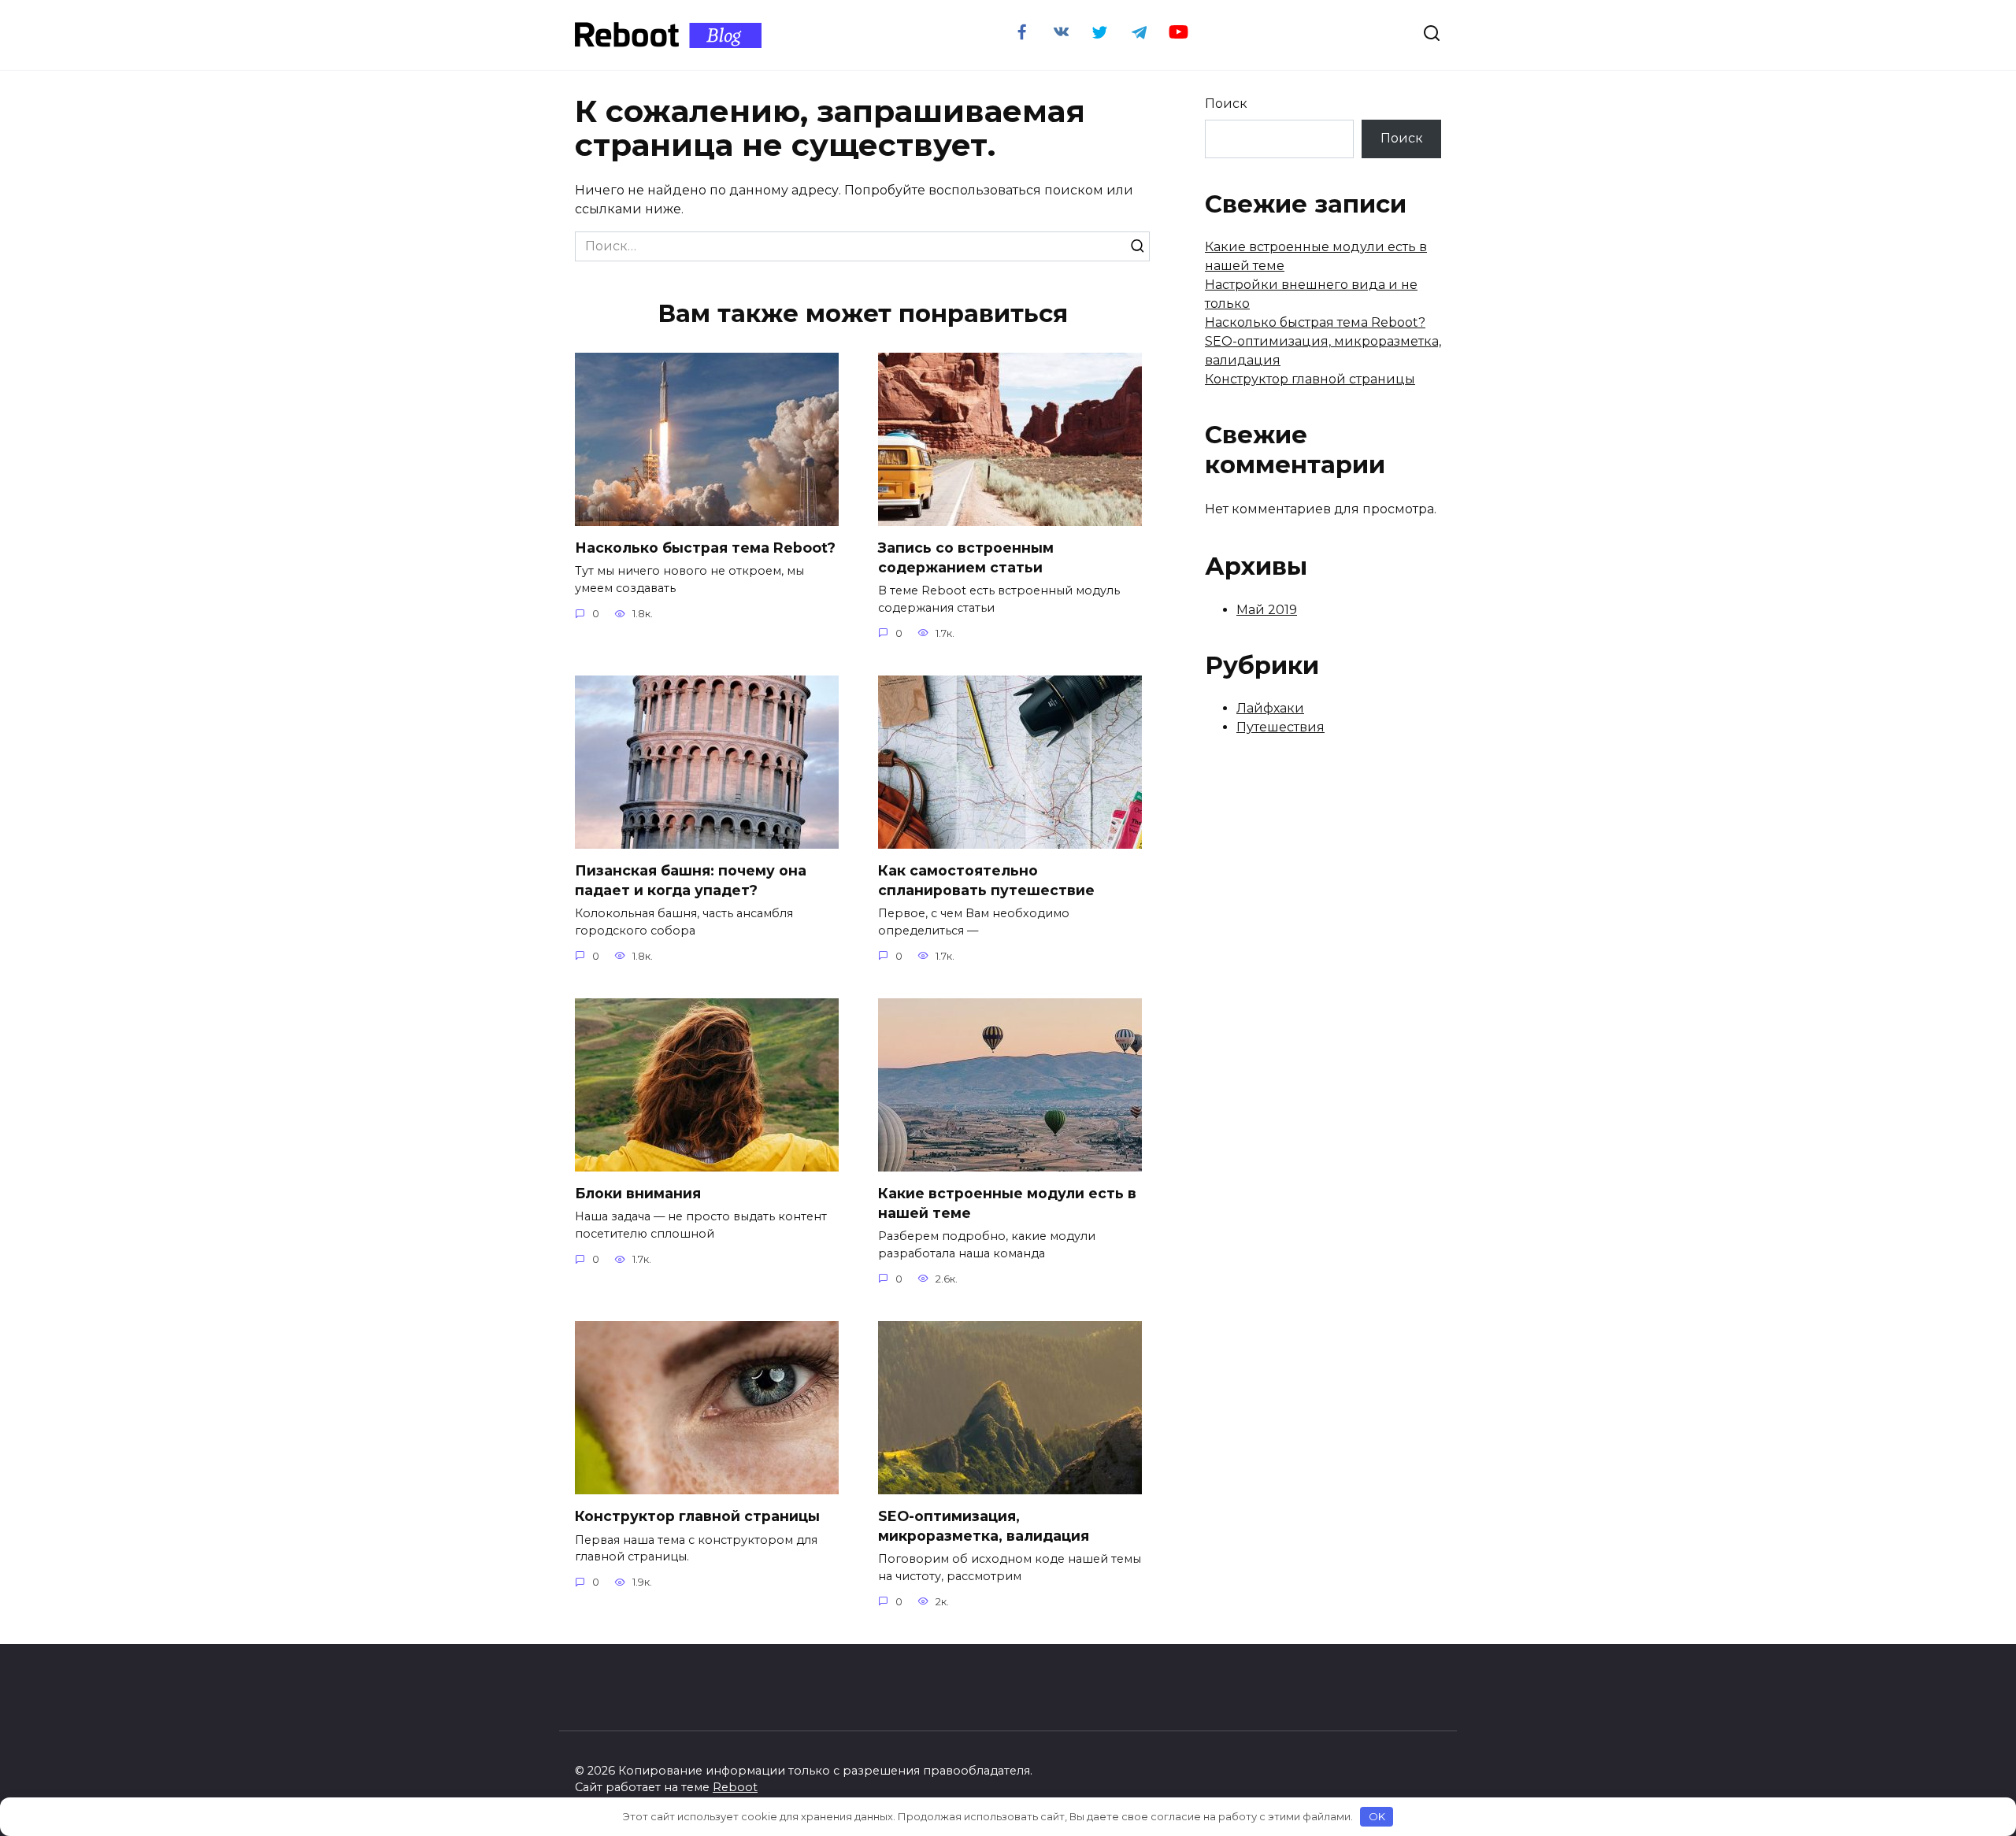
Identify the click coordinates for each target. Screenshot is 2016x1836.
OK (1377, 1816)
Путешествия (1280, 727)
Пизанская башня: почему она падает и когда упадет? (691, 880)
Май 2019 (1267, 610)
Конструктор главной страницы (697, 1516)
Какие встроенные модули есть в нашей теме (1007, 1203)
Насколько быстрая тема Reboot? (705, 548)
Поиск (1226, 104)
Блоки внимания (638, 1193)
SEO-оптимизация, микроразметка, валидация (984, 1526)
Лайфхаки (1270, 708)
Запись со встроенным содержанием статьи (966, 557)
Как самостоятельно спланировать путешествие (986, 880)
